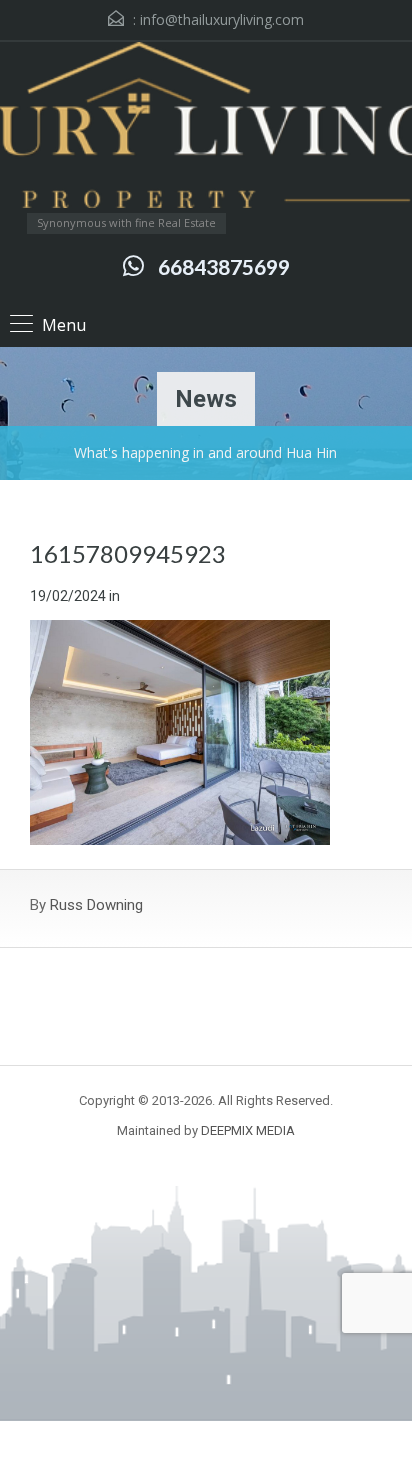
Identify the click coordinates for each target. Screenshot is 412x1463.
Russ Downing (96, 905)
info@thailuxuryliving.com (222, 19)
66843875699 (224, 266)
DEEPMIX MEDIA (248, 1130)
